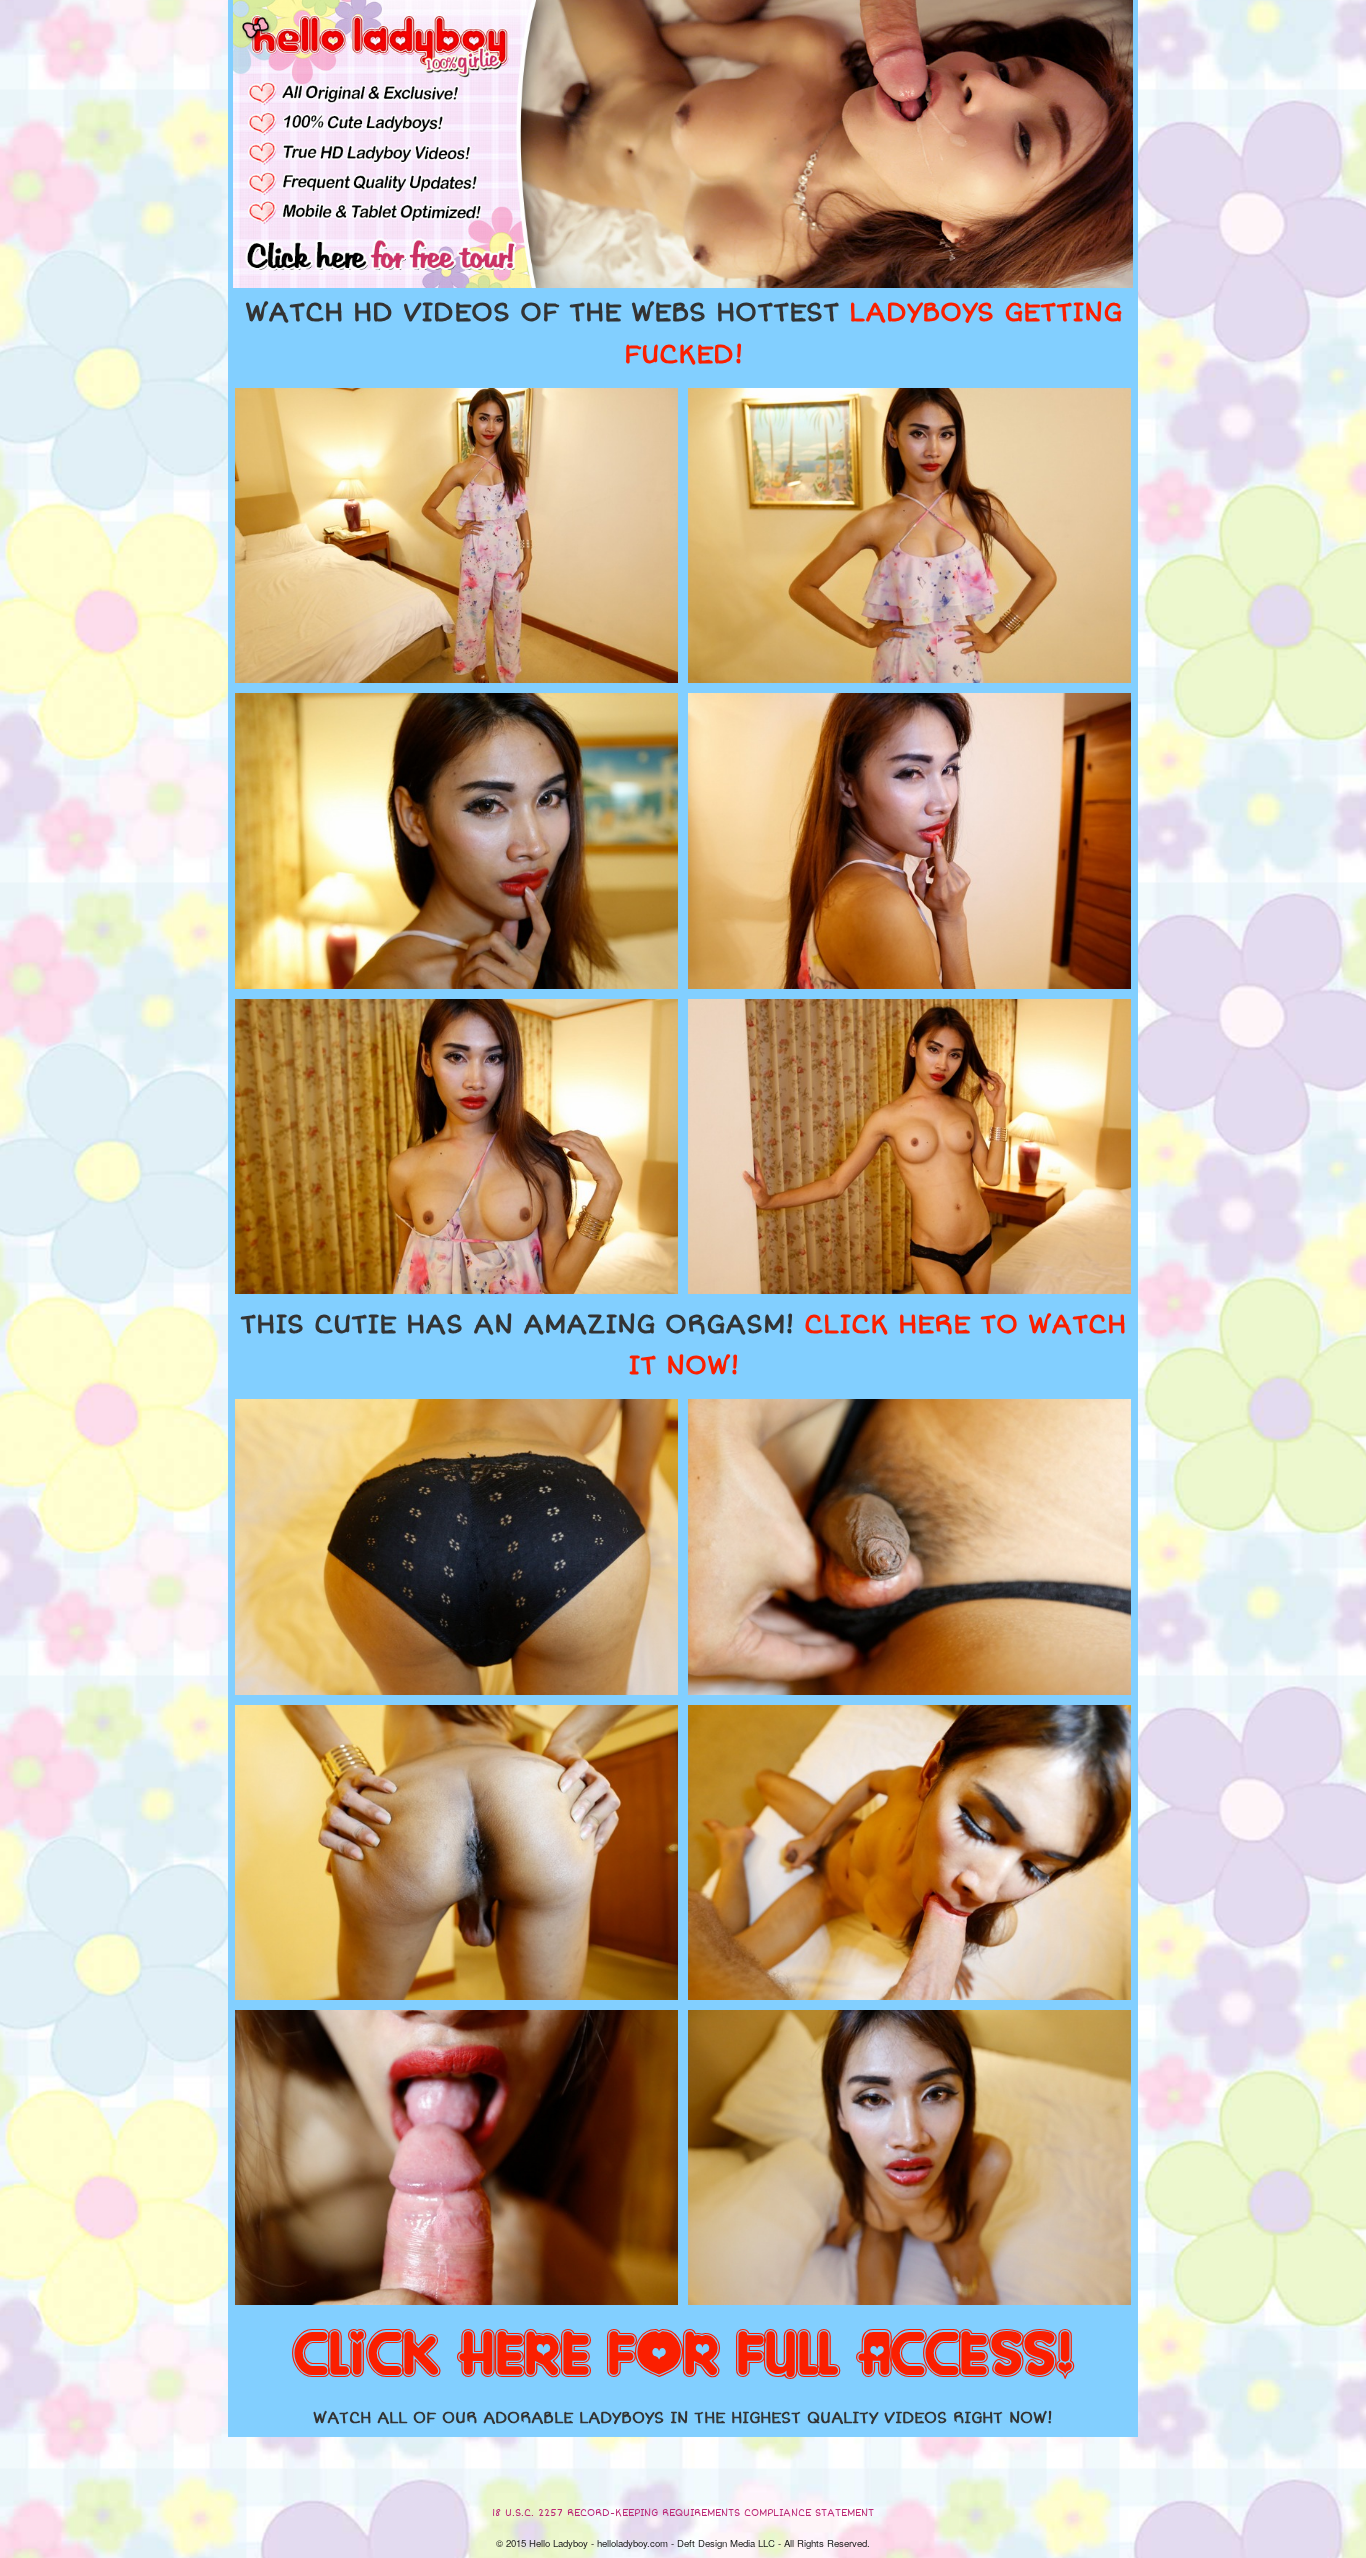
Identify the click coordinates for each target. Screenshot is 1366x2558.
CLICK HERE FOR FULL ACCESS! (683, 2356)
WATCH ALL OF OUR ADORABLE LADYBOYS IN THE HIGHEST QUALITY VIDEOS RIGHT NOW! (683, 2418)
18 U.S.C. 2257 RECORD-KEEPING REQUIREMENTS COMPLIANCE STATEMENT (683, 2513)
